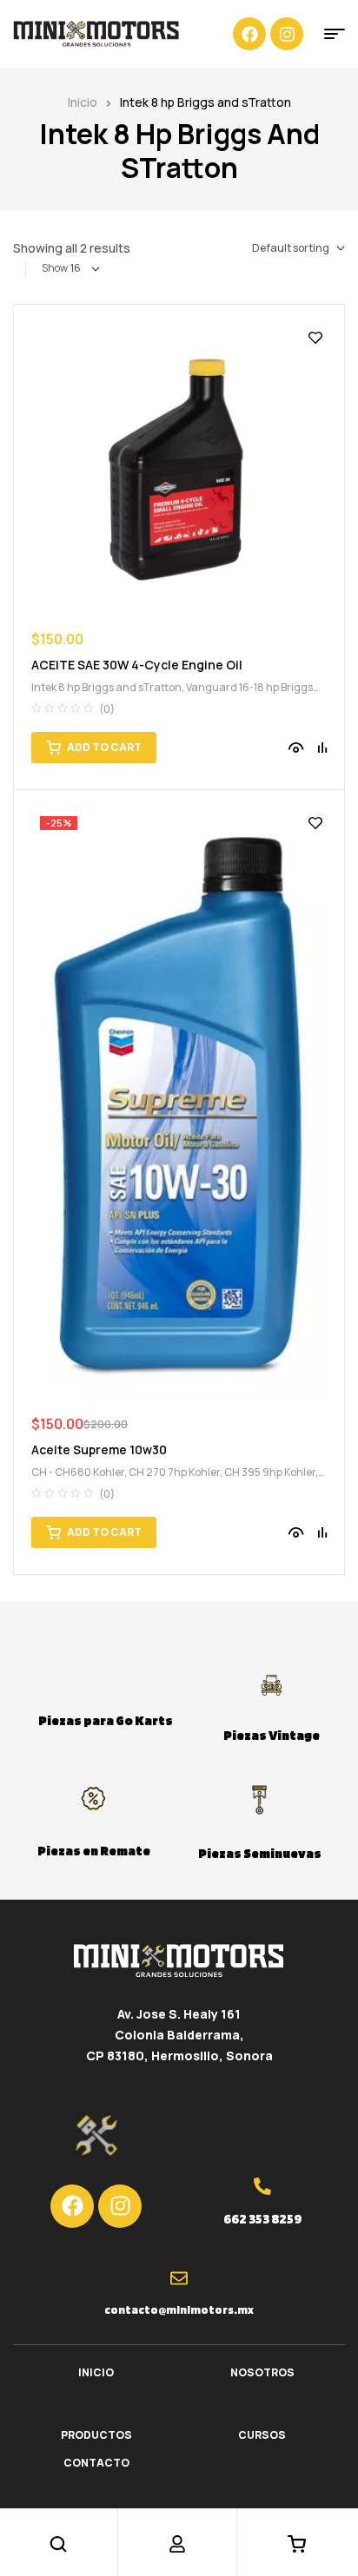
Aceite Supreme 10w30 (99, 1449)
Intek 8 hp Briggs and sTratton (106, 687)
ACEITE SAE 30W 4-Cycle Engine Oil (137, 665)
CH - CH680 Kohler (78, 1472)
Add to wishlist (315, 338)
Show (55, 268)
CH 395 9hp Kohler (270, 1472)
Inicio (83, 102)
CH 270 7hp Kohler (174, 1472)
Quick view (296, 748)
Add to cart (104, 747)
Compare (322, 748)
